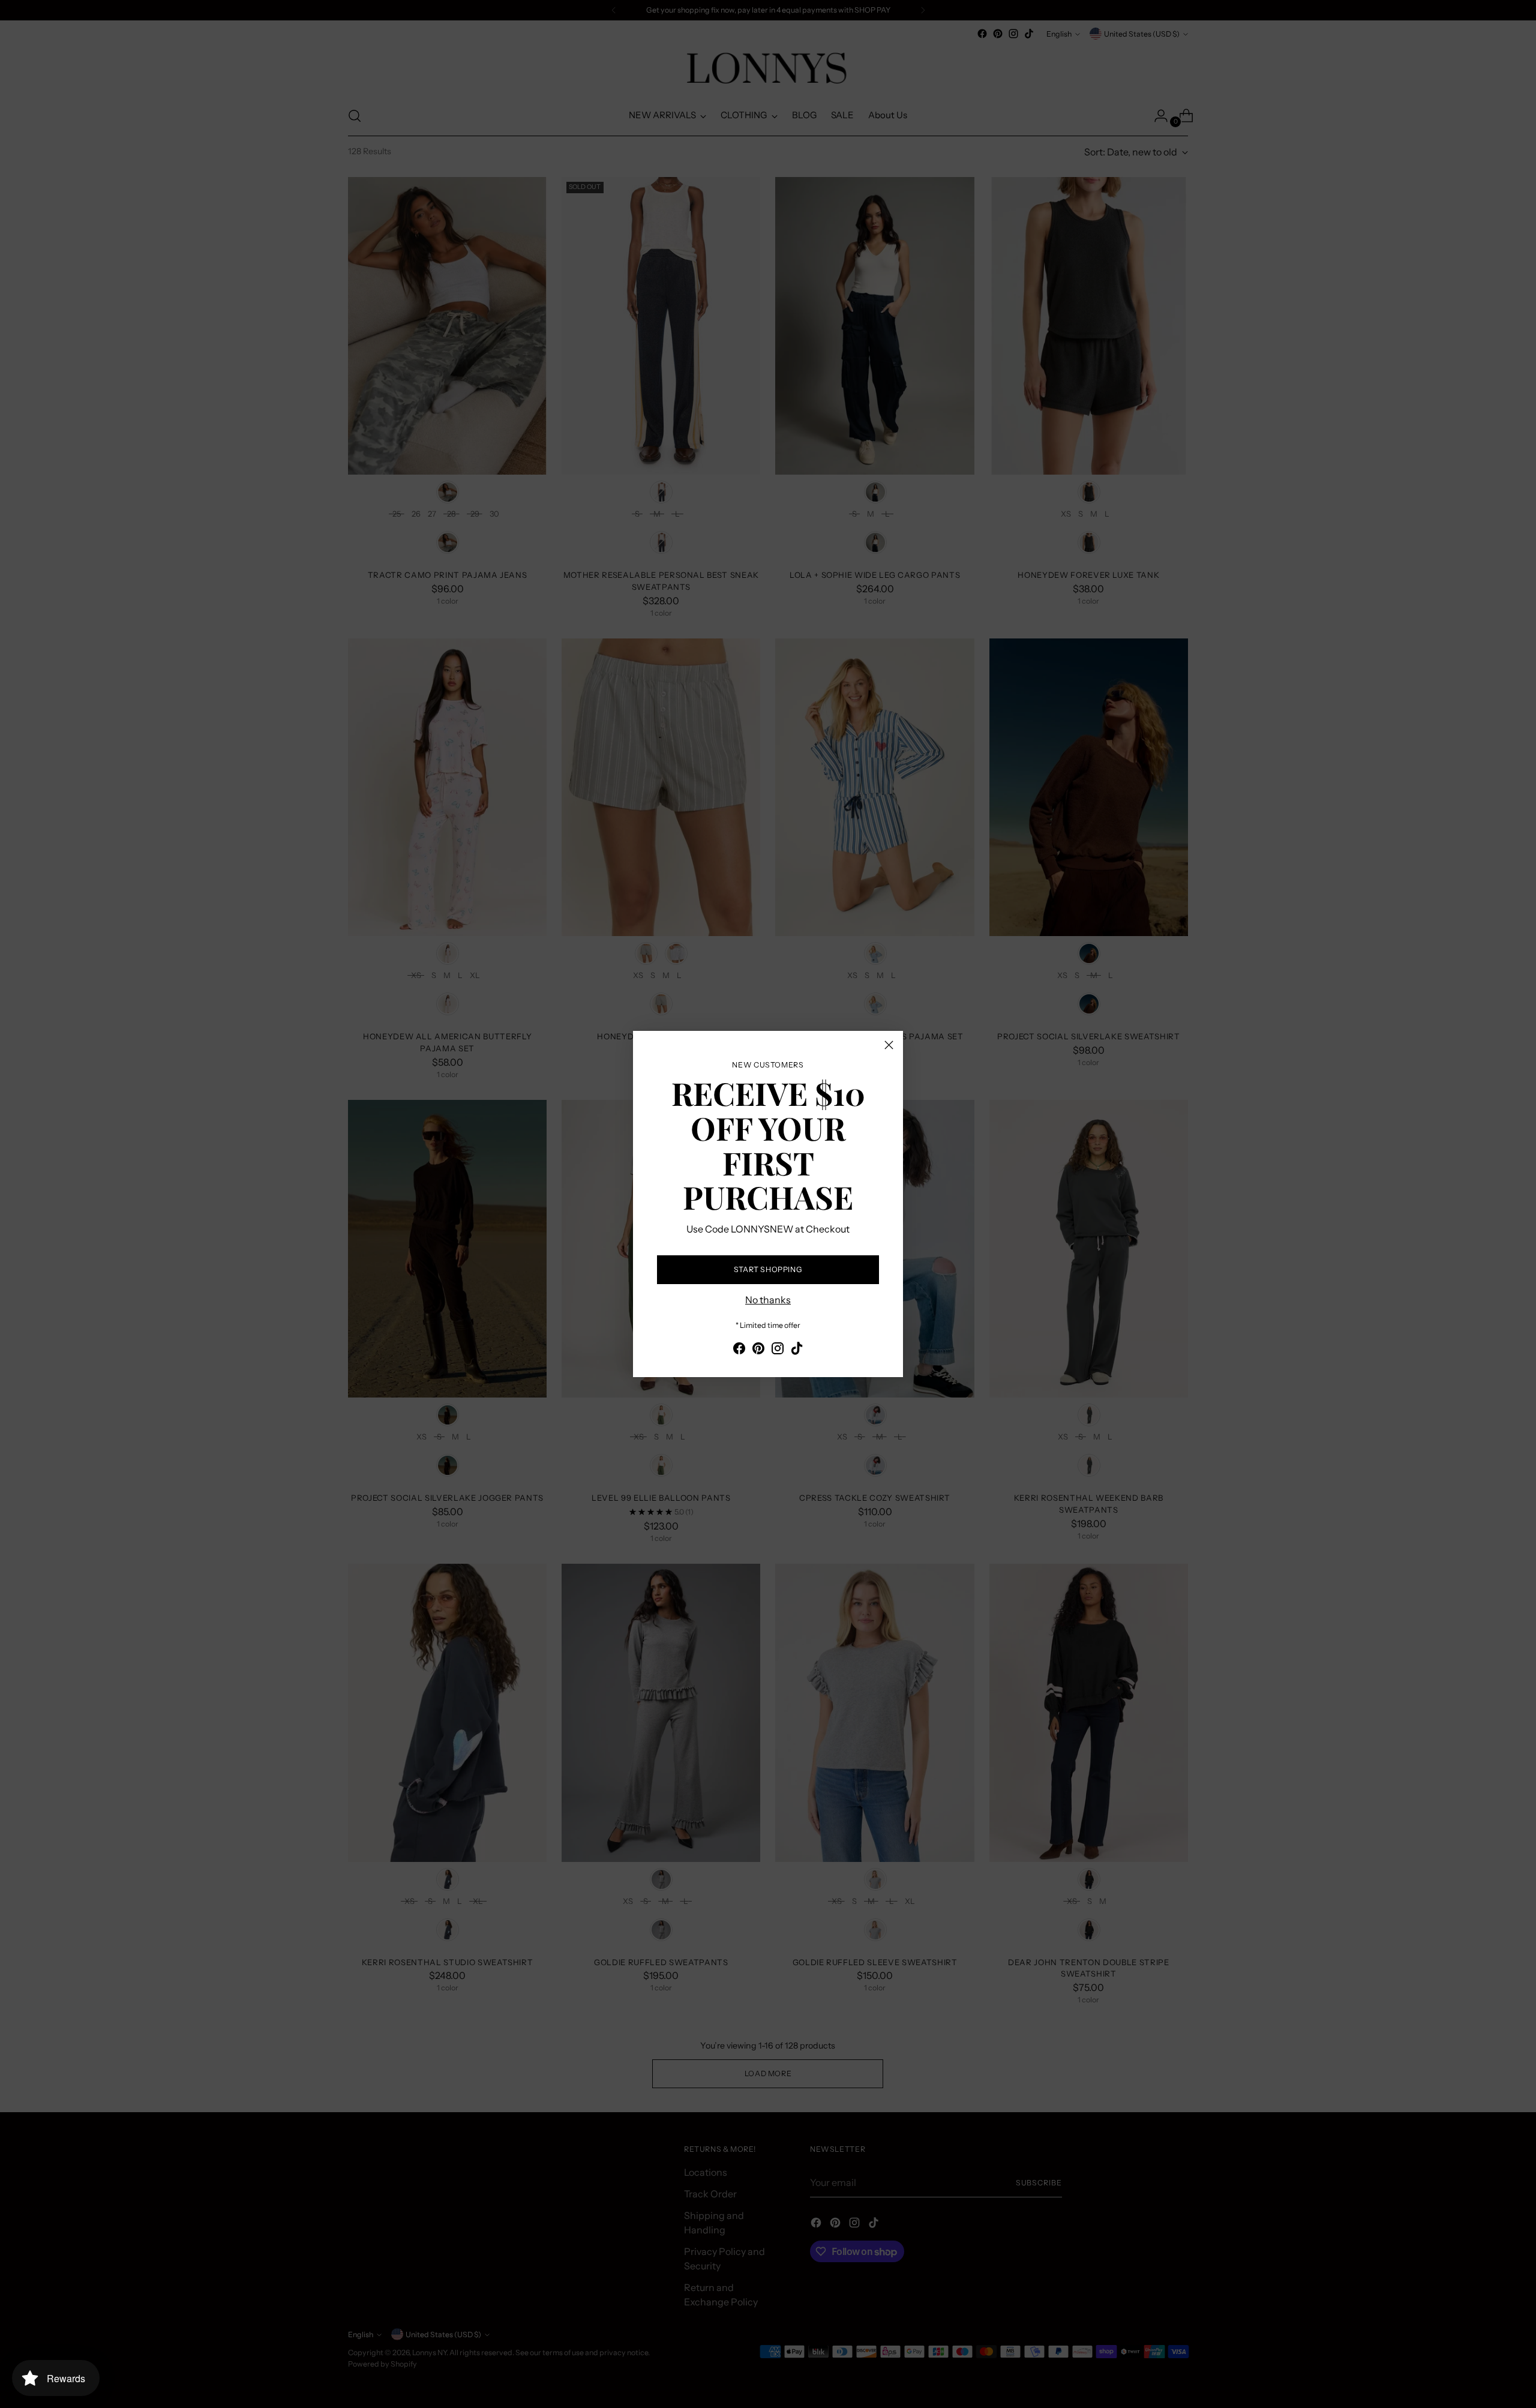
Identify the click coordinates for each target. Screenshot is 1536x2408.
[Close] (889, 1045)
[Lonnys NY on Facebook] (739, 1350)
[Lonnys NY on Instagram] (778, 1350)
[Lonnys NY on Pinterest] (758, 1350)
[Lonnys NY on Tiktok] (797, 1350)
